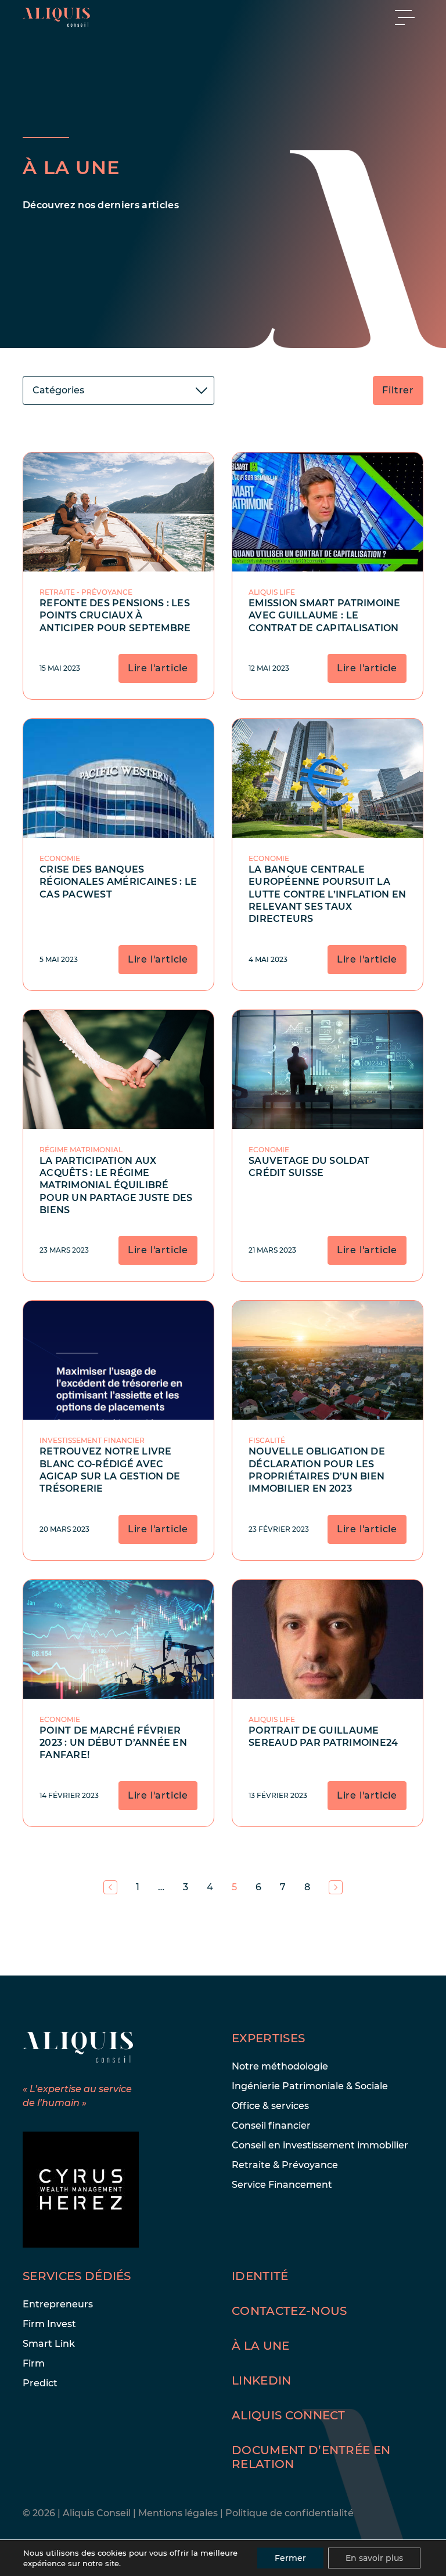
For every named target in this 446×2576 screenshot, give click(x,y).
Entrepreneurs (58, 2304)
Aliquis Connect (289, 2415)
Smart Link (49, 2344)
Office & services (270, 2106)
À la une (261, 2346)
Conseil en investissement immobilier (320, 2145)
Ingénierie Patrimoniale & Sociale (310, 2086)
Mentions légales (179, 2513)
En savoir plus (374, 2558)
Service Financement (282, 2185)
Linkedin (262, 2380)
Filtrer (398, 390)
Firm (34, 2363)
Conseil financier (271, 2125)
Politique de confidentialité (289, 2513)
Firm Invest (49, 2324)
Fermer (290, 2558)
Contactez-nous (289, 2311)
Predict (40, 2383)
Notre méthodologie (280, 2066)
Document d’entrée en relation (311, 2457)
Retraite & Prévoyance (285, 2165)
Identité (260, 2276)
